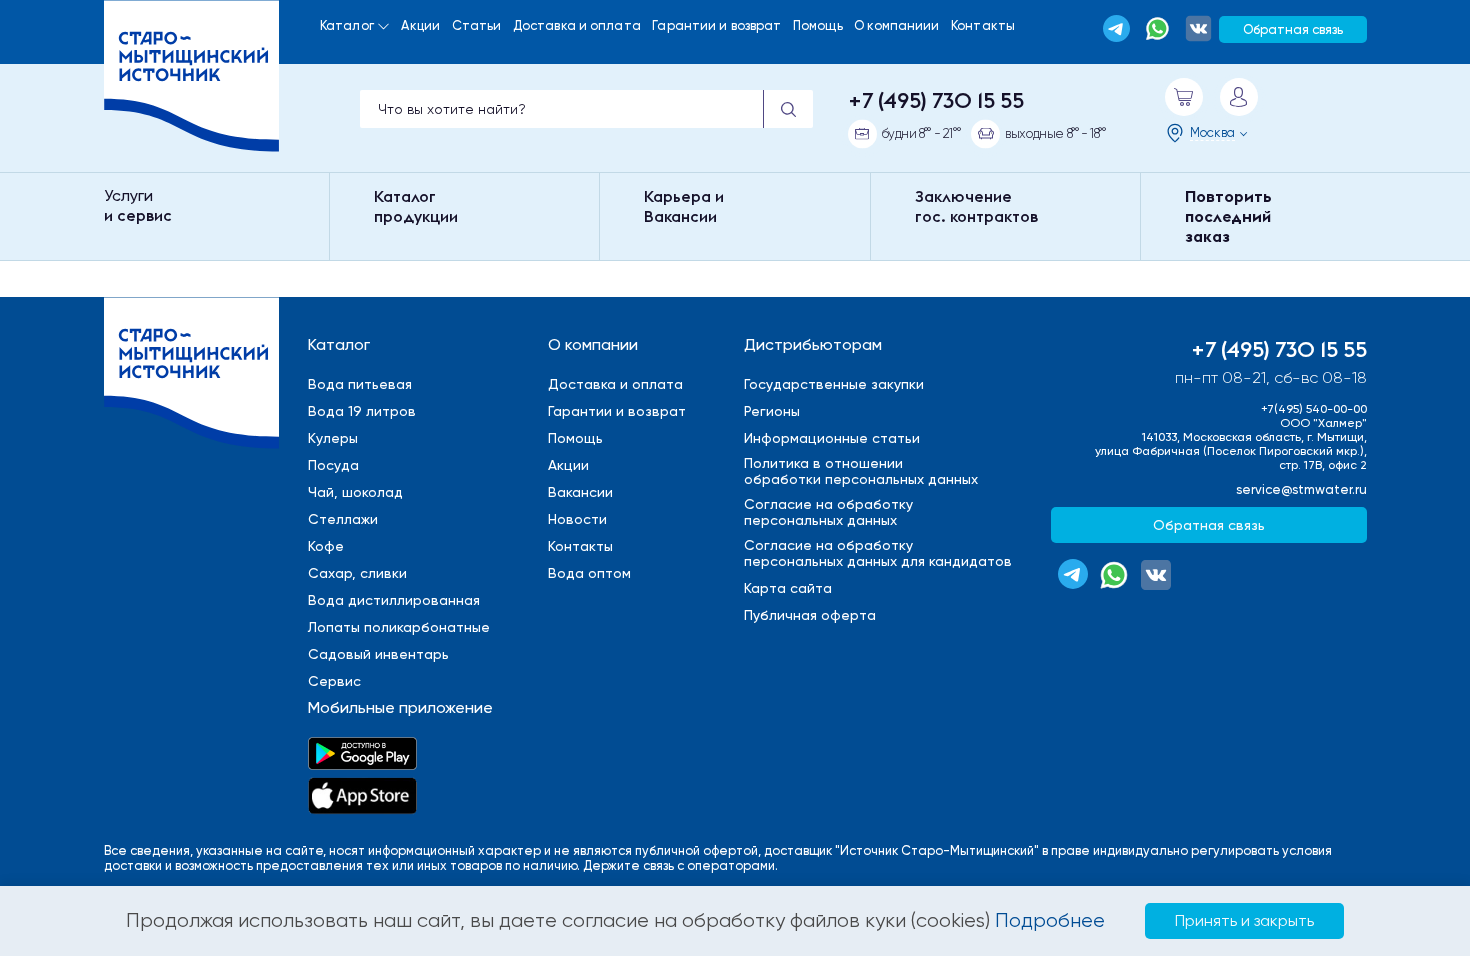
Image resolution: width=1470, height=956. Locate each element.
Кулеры (333, 438)
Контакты (983, 25)
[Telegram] (1116, 28)
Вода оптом (589, 573)
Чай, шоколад (355, 492)
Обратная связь (1293, 29)
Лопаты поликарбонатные (399, 627)
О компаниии (896, 25)
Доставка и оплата (577, 25)
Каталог (347, 25)
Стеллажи (343, 519)
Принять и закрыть (1244, 920)
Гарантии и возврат (716, 25)
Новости (577, 519)
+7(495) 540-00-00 (1314, 409)
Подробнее (1050, 920)
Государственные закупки (834, 384)
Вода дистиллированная (394, 600)
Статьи (477, 25)
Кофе (326, 546)
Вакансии (580, 492)
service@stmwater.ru (1301, 489)
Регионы (772, 411)
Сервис (334, 681)
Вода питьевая (360, 384)
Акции (420, 25)
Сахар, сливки (357, 573)
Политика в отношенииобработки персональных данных (861, 471)
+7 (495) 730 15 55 (936, 100)
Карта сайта (788, 588)
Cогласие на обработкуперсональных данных (828, 512)
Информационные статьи (832, 438)
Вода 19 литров (362, 411)
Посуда (333, 465)
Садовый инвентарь (378, 654)
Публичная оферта (810, 615)
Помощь (818, 25)
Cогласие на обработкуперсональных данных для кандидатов (878, 553)
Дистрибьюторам (813, 344)
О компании (593, 344)
